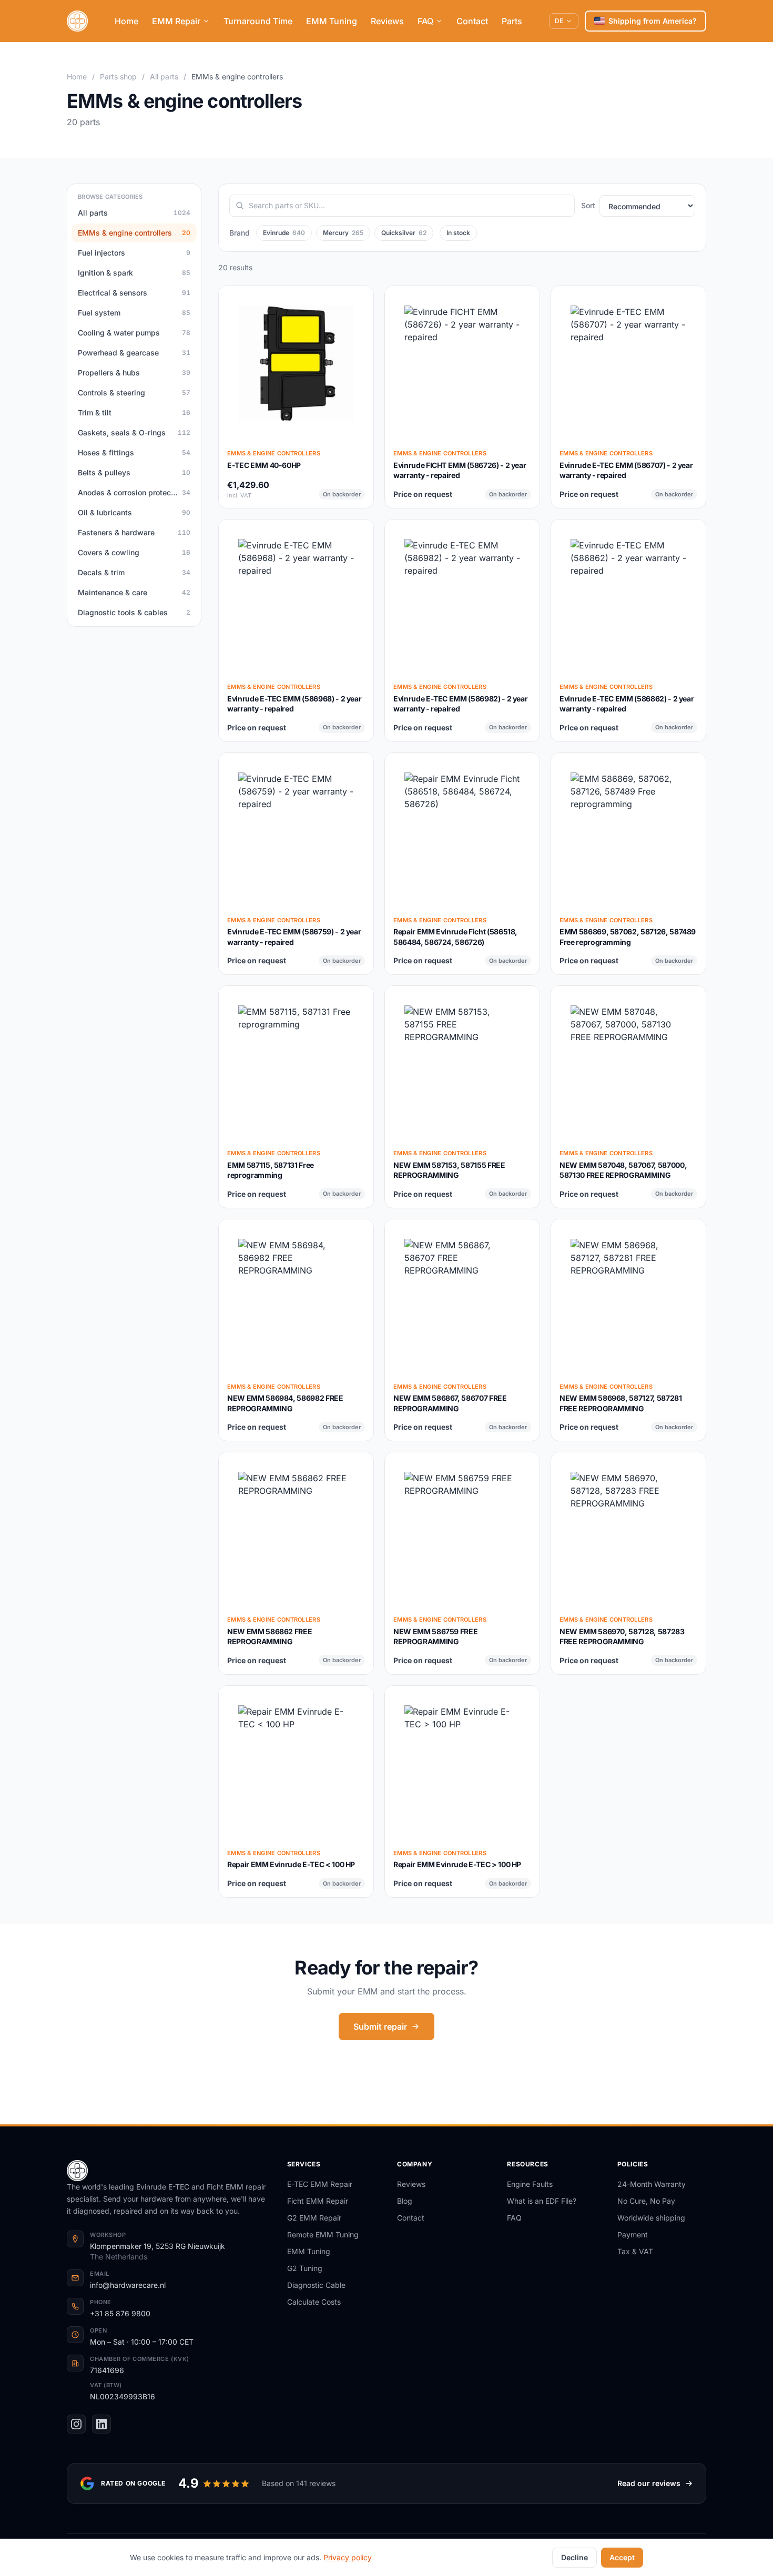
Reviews (387, 21)
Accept (622, 2557)
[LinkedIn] (101, 2424)
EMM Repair (176, 21)
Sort (588, 205)
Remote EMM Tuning (323, 2234)
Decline (574, 2557)
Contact (472, 21)
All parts (164, 77)
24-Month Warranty (652, 2184)
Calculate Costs (314, 2302)
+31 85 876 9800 (120, 2313)
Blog (405, 2201)
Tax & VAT (635, 2251)
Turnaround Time (258, 21)
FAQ (425, 21)
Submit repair (380, 2027)
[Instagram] (76, 2424)
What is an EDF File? (542, 2201)
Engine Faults (530, 2184)
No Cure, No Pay (646, 2201)
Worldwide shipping (651, 2218)
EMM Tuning (332, 21)
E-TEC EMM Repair (320, 2184)
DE (559, 21)
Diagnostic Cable (316, 2285)
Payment (633, 2234)
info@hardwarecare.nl (128, 2285)
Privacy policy (348, 2557)
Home (126, 21)
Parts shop (118, 77)
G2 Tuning (305, 2268)
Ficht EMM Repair (318, 2201)
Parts (512, 21)
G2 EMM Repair (314, 2218)
